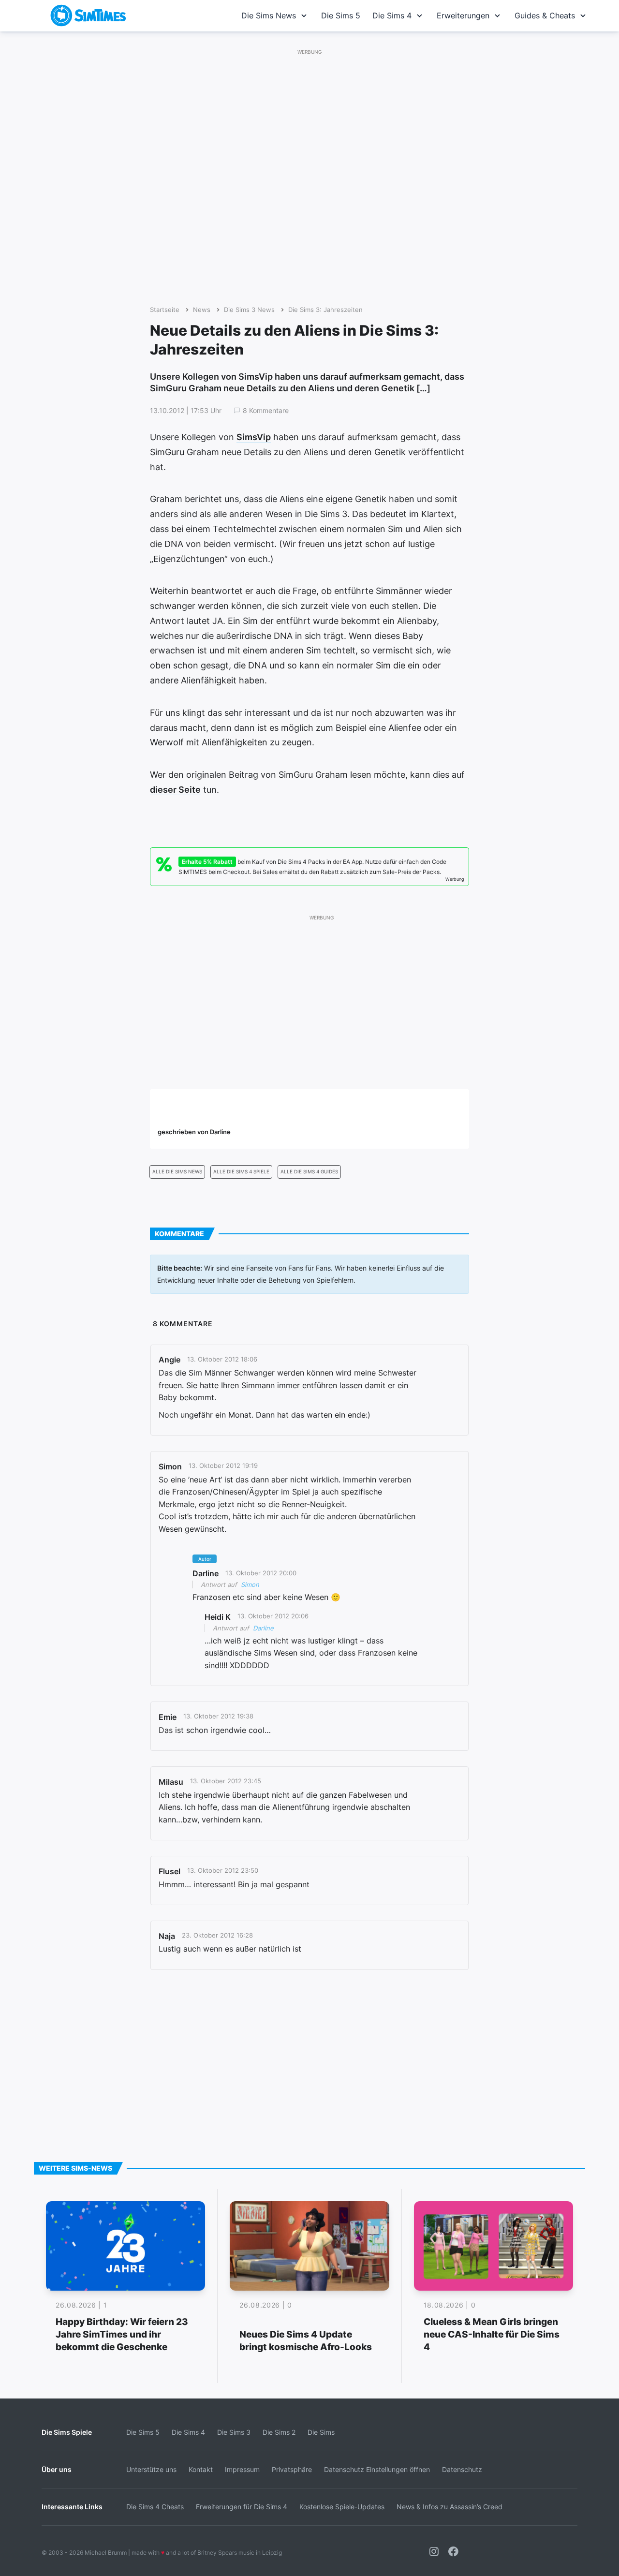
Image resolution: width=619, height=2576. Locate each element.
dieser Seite (175, 790)
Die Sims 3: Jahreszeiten (325, 310)
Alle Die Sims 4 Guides (309, 1172)
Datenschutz (462, 2469)
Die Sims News (269, 15)
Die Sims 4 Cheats (155, 2507)
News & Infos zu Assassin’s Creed (450, 2507)
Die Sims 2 (279, 2432)
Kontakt (201, 2469)
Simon (250, 1584)
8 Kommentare (266, 411)
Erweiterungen (463, 15)
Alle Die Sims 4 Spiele (241, 1172)
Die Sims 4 (392, 15)
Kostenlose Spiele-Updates (342, 2507)
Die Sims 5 (341, 15)
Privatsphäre (292, 2469)
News (202, 310)
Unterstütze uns (151, 2469)
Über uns (57, 2469)
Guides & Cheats (545, 15)
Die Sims (321, 2432)
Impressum (242, 2469)
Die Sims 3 (234, 2432)
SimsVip (254, 437)
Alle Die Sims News (177, 1172)
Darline (263, 1628)
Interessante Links (72, 2507)
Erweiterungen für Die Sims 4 (242, 2507)
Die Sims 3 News (249, 310)
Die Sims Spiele (67, 2432)
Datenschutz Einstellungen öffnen (377, 2469)
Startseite (165, 310)
